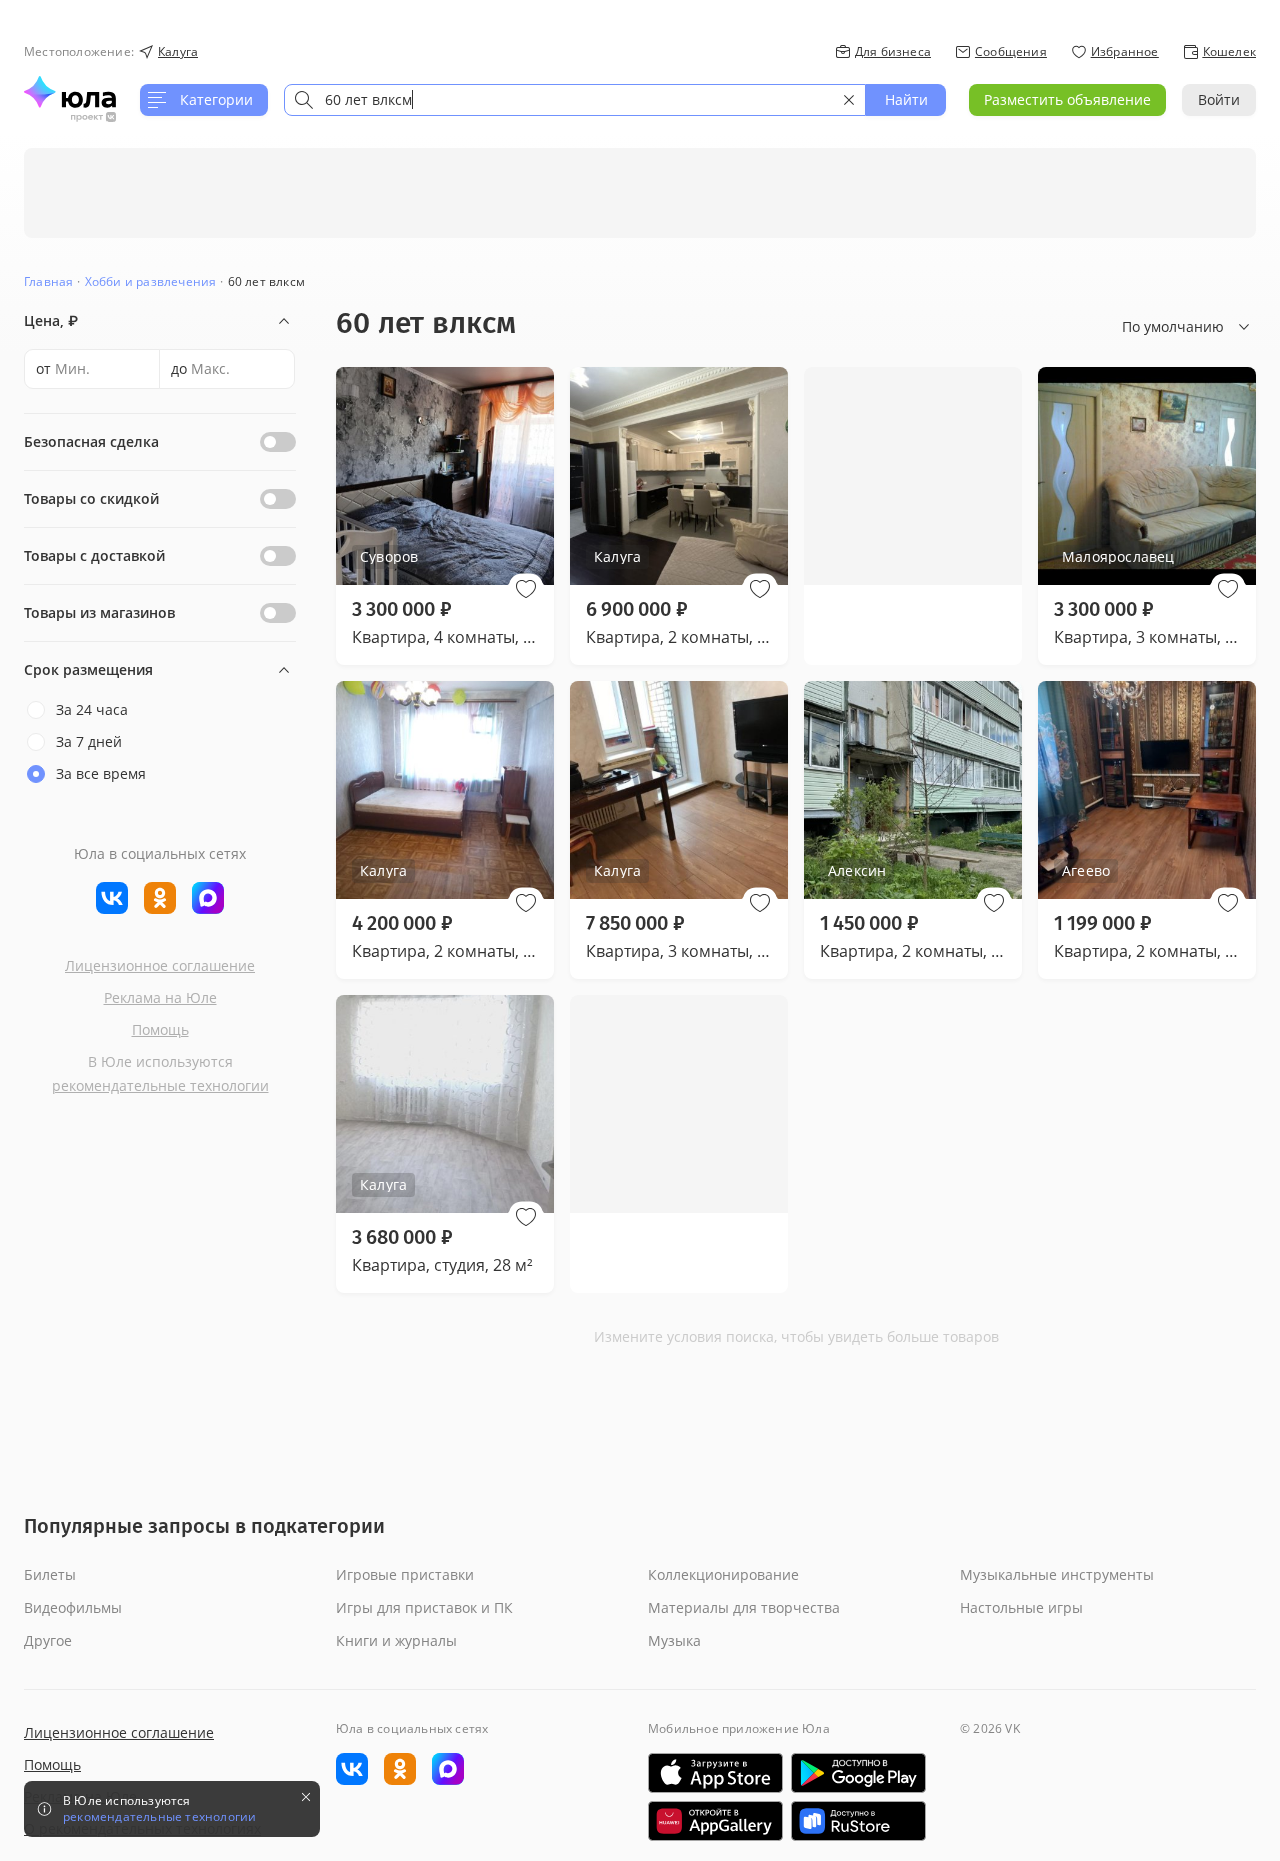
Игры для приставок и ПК (424, 1607)
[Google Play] (858, 1773)
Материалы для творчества (744, 1607)
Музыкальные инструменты (1057, 1574)
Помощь (160, 1029)
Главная (48, 281)
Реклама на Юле (160, 997)
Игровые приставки (405, 1574)
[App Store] (715, 1773)
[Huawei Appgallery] (715, 1821)
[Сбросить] (849, 100)
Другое (48, 1640)
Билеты (50, 1574)
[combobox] (575, 100)
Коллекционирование (723, 1574)
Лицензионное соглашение (160, 965)
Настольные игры (1021, 1607)
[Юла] (70, 92)
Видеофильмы (73, 1607)
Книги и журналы (396, 1640)
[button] (526, 589)
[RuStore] (858, 1821)
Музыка (674, 1640)
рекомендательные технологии (160, 1085)
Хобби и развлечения (151, 281)
